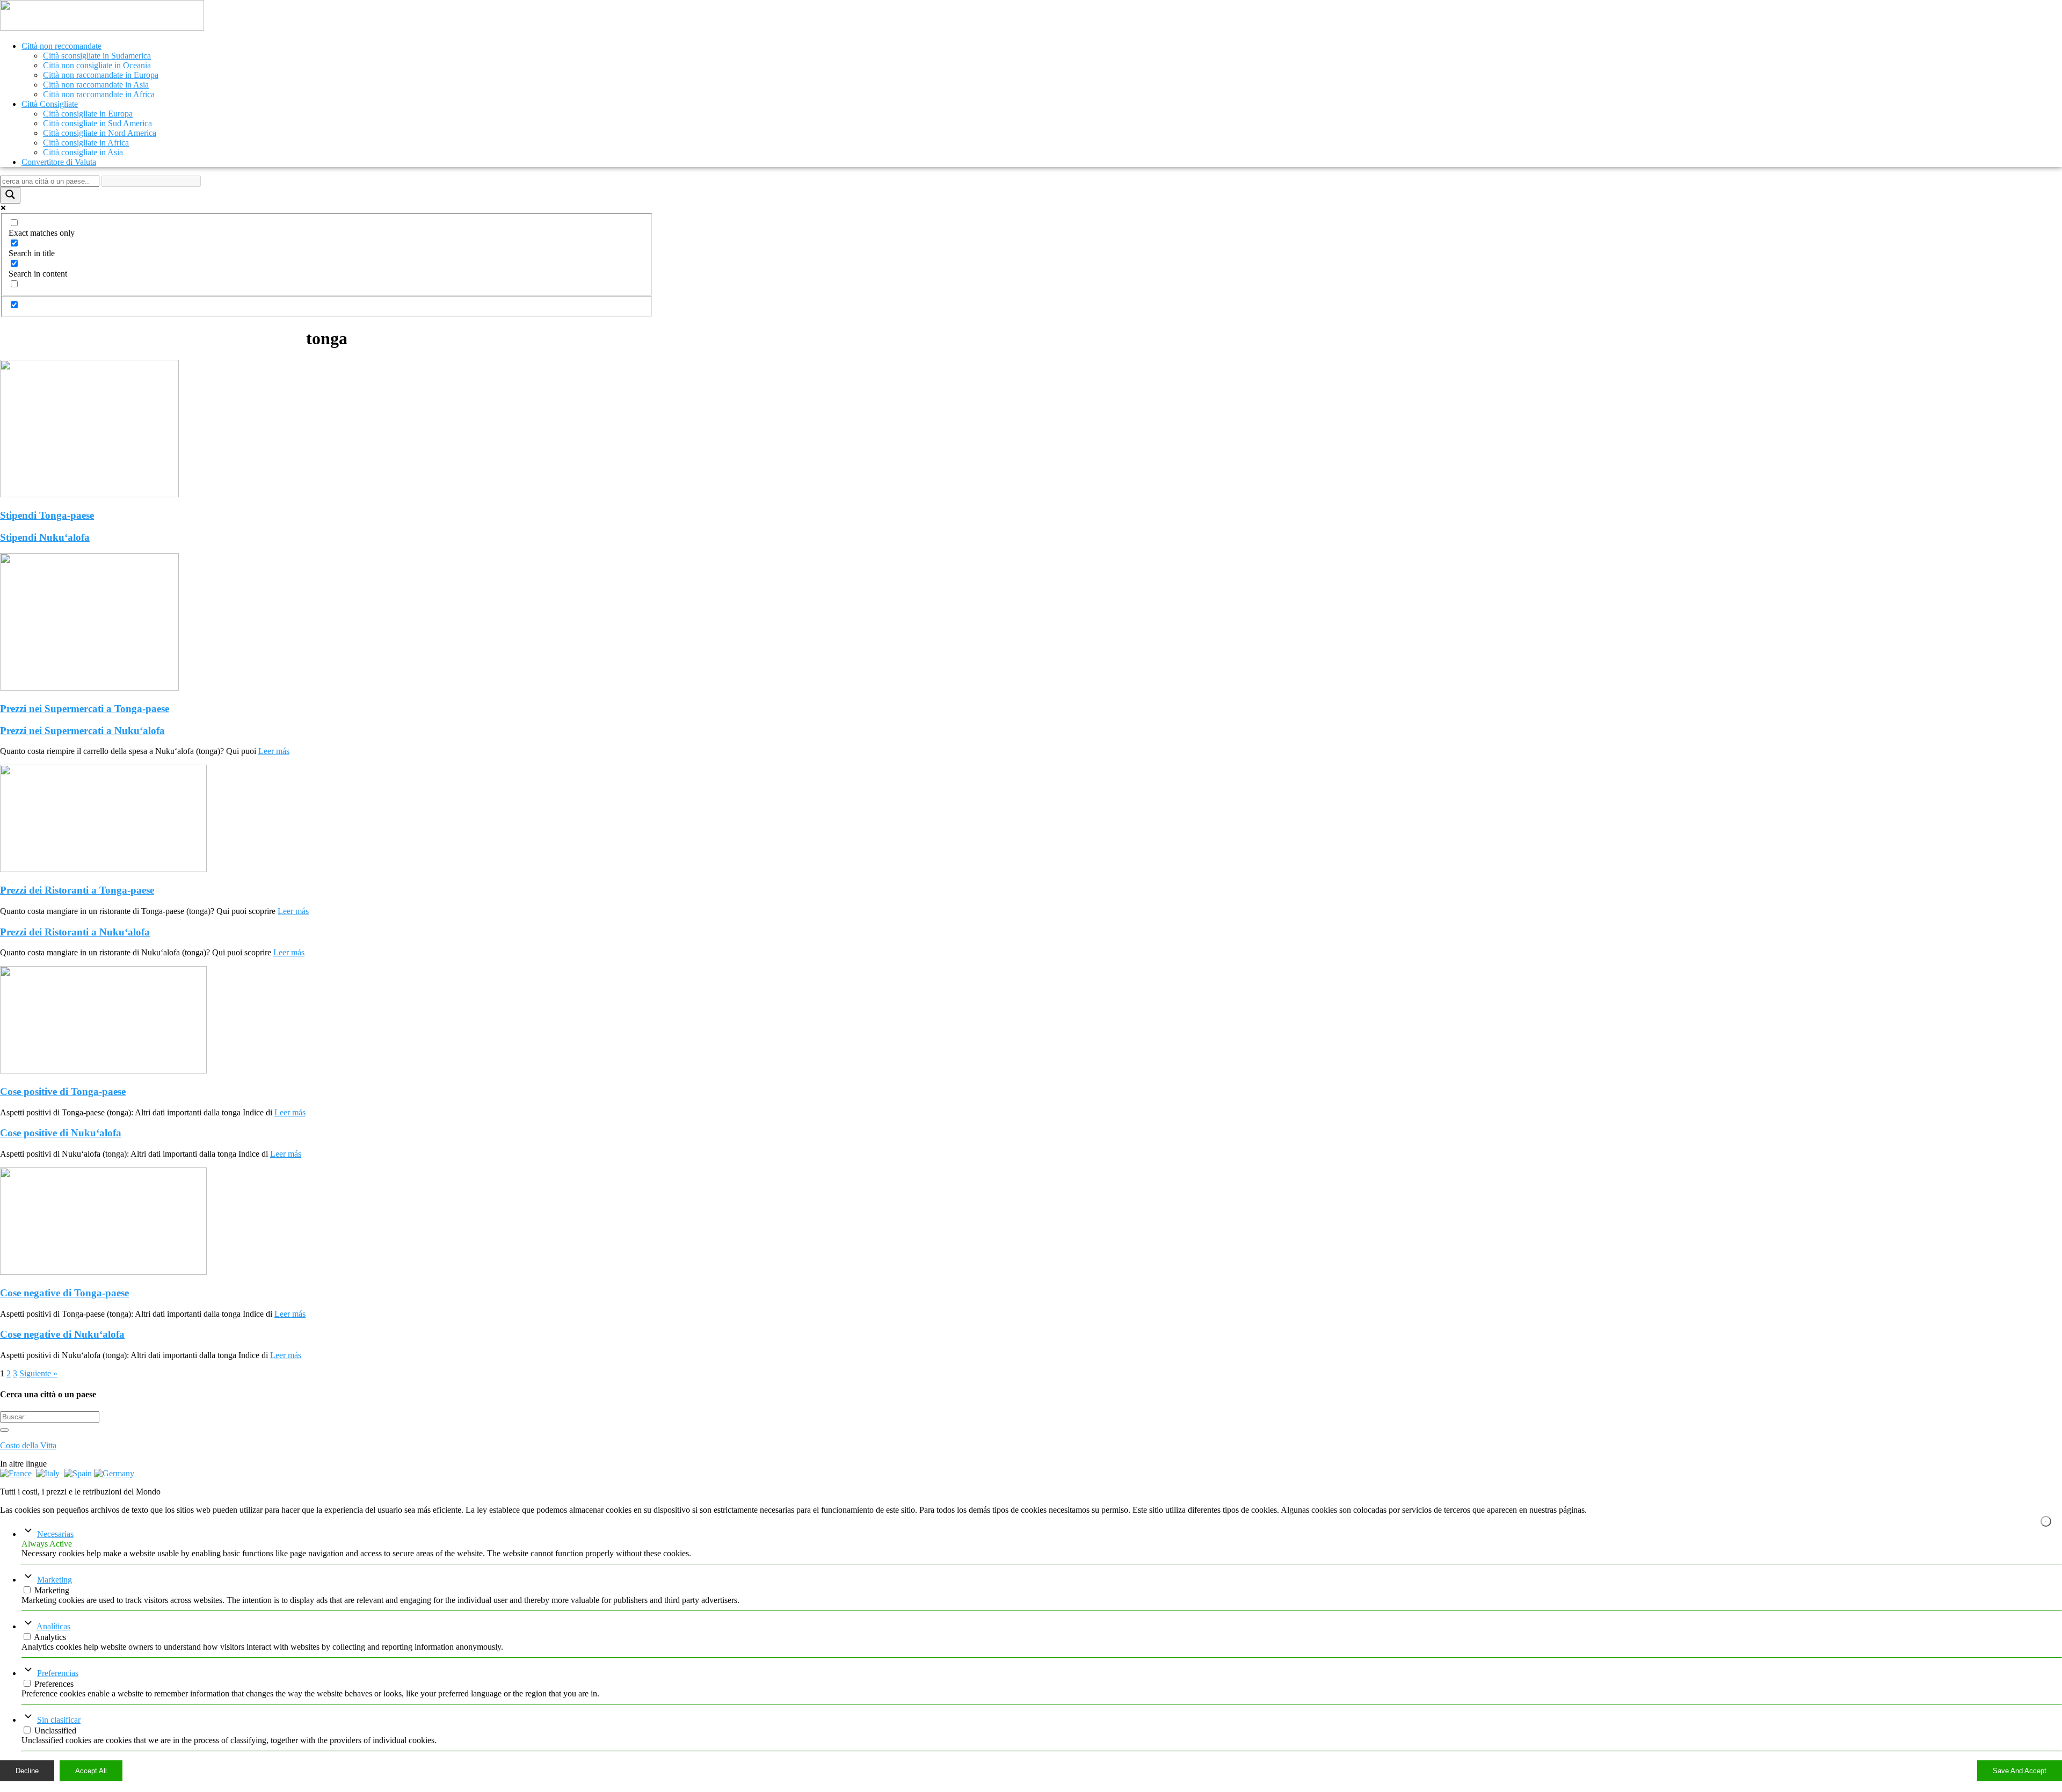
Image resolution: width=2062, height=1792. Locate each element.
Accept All (91, 1771)
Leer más (274, 751)
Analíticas (53, 1626)
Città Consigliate (50, 104)
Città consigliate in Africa (86, 143)
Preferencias (58, 1673)
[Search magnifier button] (10, 195)
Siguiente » (38, 1373)
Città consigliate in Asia (83, 152)
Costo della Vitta (28, 1445)
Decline (27, 1771)
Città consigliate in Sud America (97, 123)
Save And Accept (2020, 1771)
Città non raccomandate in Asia (96, 85)
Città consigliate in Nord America (100, 133)
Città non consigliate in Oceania (97, 65)
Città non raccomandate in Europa (101, 75)
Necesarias (55, 1534)
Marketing (55, 1580)
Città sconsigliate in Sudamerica (97, 56)
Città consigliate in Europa (88, 114)
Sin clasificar (59, 1720)
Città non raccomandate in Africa (99, 94)
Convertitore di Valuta (59, 162)
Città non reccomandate (61, 46)
